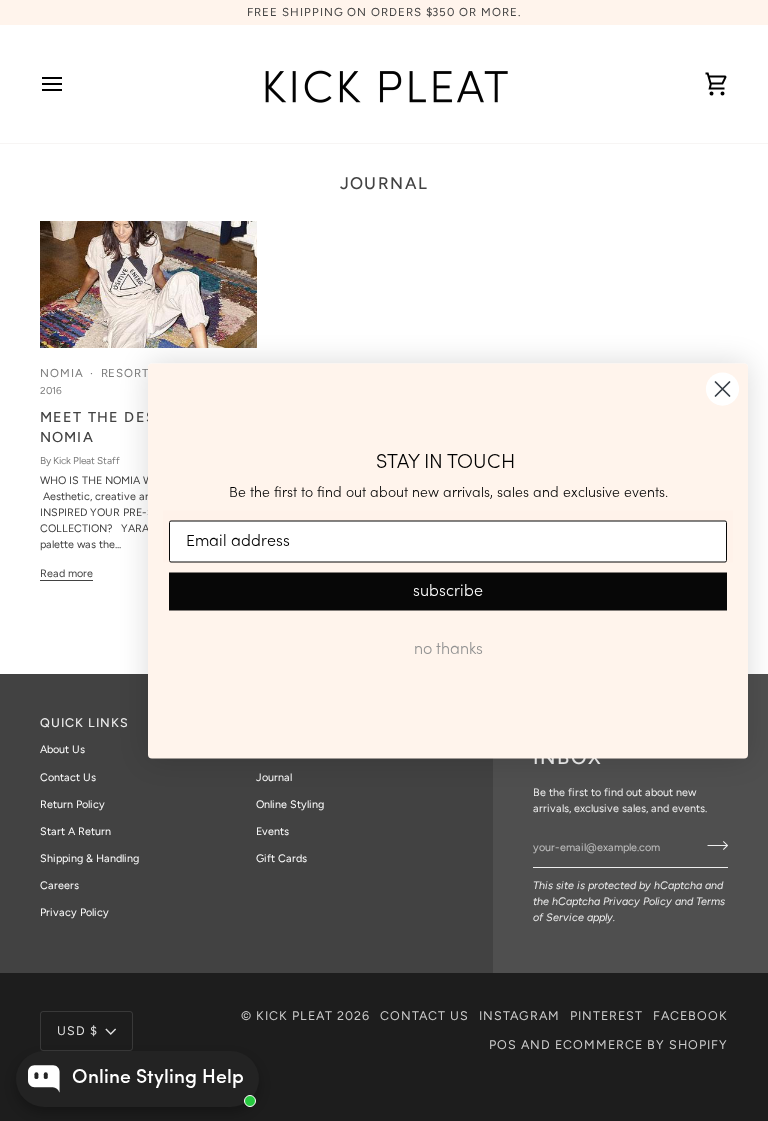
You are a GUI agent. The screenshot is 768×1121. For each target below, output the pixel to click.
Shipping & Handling (89, 858)
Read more (66, 573)
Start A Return (75, 831)
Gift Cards (281, 858)
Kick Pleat (294, 1015)
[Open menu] (70, 84)
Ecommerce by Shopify (641, 1044)
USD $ (77, 1030)
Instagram (519, 1015)
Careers (59, 885)
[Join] (711, 845)
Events (272, 831)
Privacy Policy (637, 901)
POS (503, 1044)
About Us (62, 749)
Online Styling (290, 804)
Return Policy (72, 804)
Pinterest (606, 1015)
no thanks (448, 650)
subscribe (448, 592)
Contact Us (68, 777)
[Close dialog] (722, 388)
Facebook (690, 1015)
